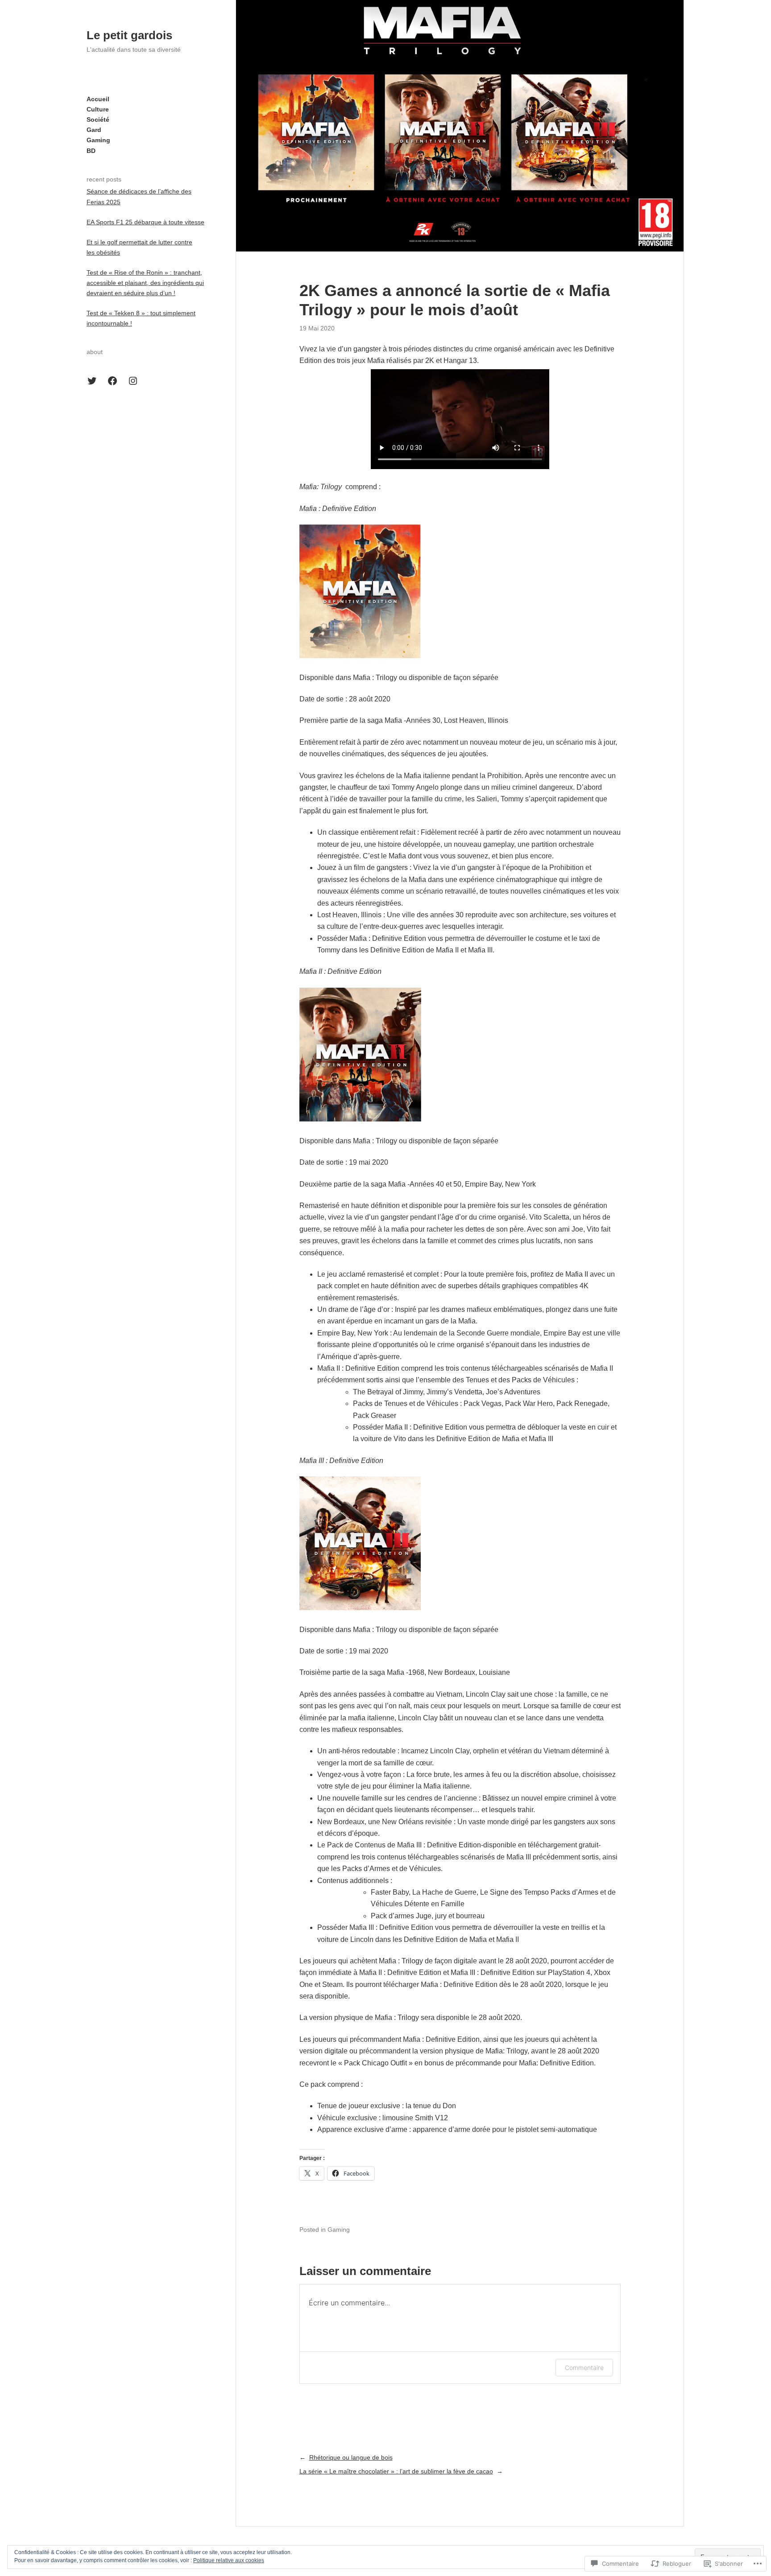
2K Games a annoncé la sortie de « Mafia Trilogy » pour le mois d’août (455, 300)
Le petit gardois (129, 35)
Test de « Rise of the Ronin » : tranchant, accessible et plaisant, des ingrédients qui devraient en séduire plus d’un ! (145, 283)
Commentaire (584, 2368)
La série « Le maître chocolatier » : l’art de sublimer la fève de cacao (396, 2471)
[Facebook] (112, 381)
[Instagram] (133, 381)
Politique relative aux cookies (229, 2560)
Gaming (339, 2230)
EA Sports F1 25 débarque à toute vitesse (145, 222)
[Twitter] (92, 381)
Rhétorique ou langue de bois (351, 2457)
